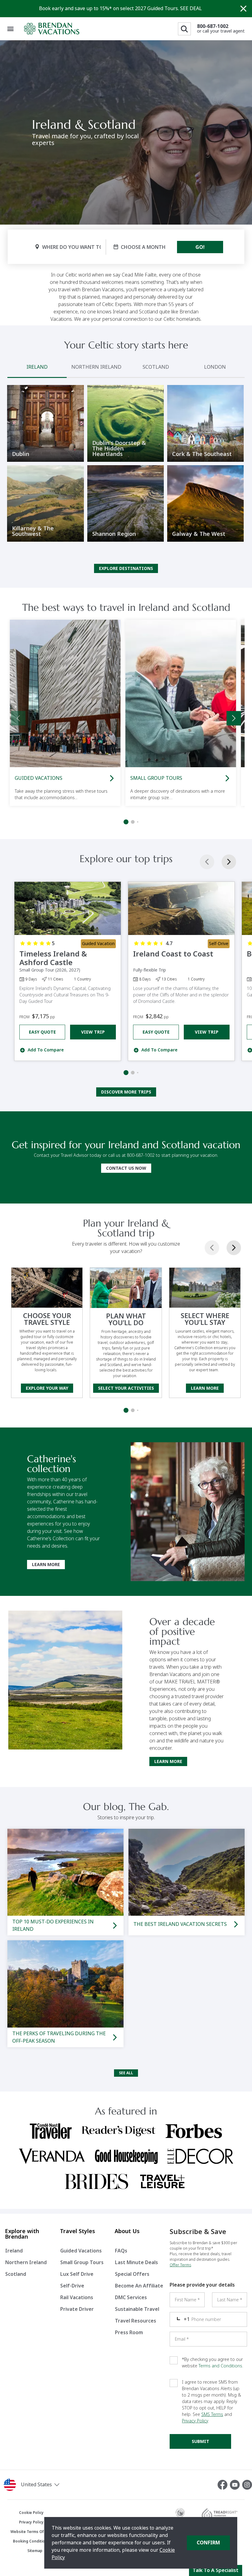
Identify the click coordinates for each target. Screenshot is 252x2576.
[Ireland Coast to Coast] (181, 908)
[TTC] (180, 2515)
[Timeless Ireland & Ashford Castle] (68, 908)
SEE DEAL (191, 8)
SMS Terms (212, 2414)
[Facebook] (224, 2485)
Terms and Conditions (220, 2366)
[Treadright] (219, 2515)
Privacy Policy (195, 2421)
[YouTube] (236, 2485)
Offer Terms (180, 2265)
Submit (201, 2441)
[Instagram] (247, 2485)
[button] (42, 2485)
